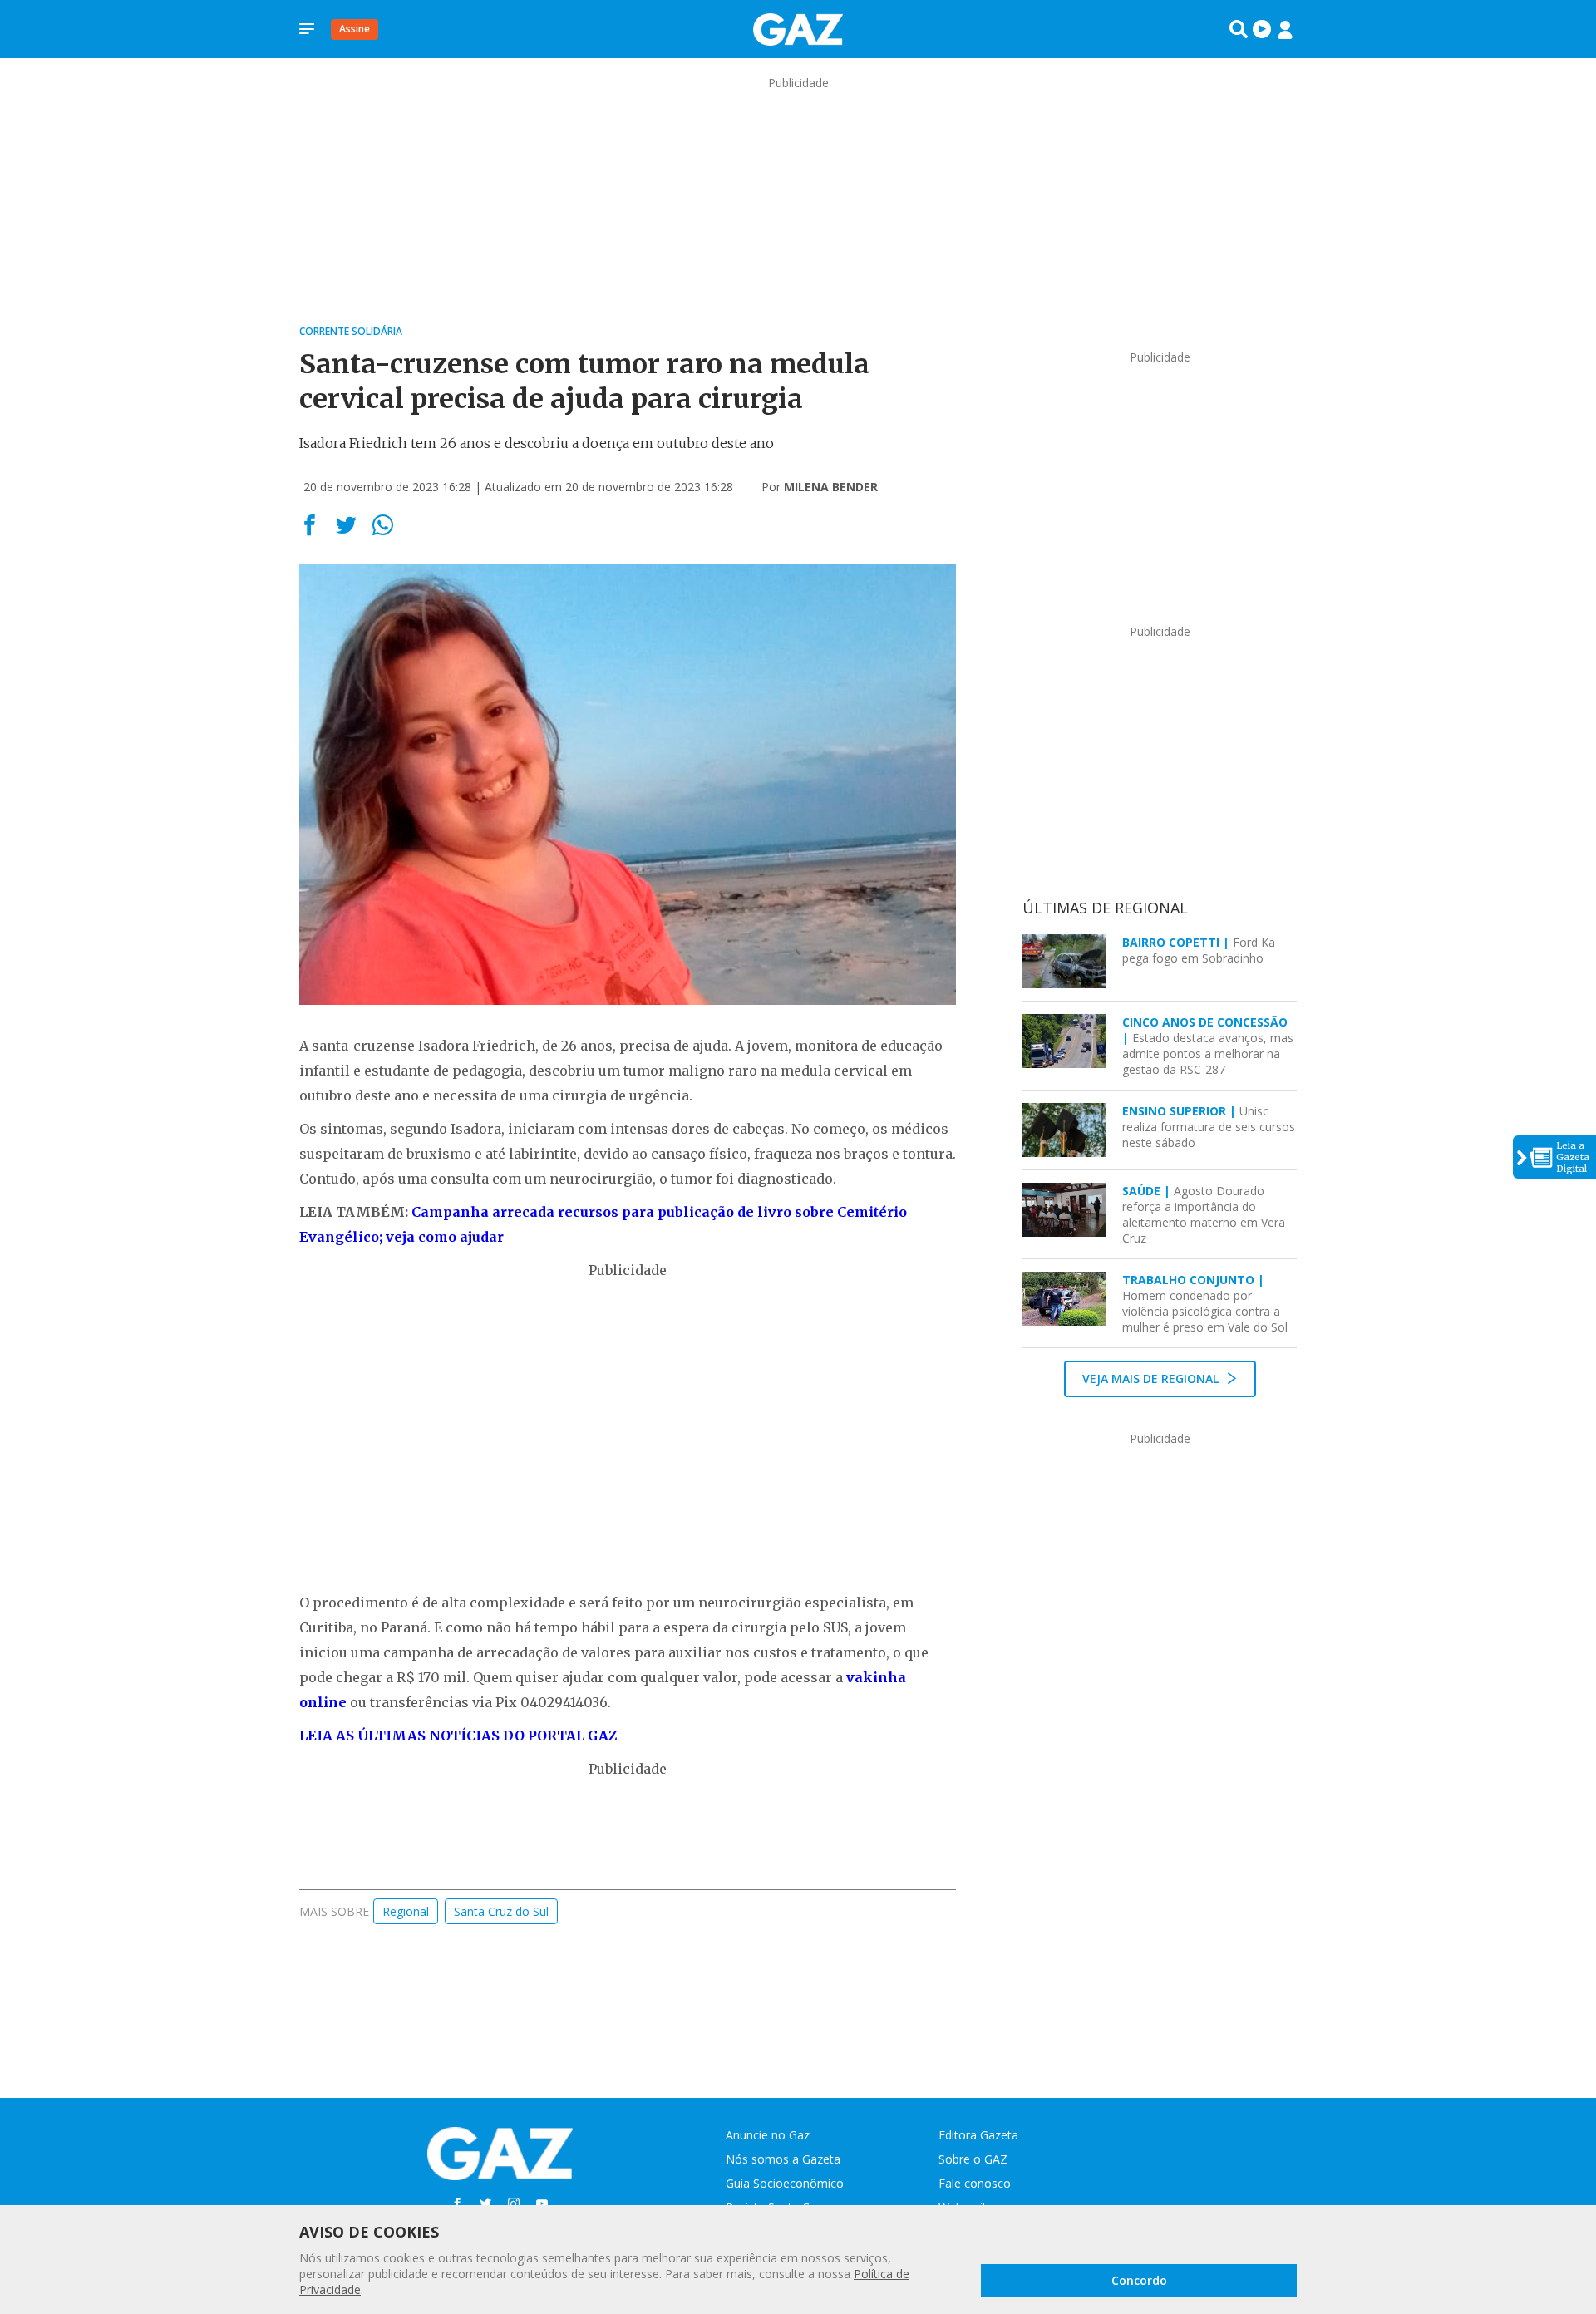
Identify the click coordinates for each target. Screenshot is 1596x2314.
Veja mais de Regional (1152, 1379)
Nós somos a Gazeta (783, 2159)
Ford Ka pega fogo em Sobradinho (1199, 950)
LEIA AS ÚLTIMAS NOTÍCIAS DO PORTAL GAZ (458, 1735)
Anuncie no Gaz (768, 2135)
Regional (406, 1911)
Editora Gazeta (978, 2135)
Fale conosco (975, 2183)
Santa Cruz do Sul (501, 1911)
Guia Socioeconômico (785, 2183)
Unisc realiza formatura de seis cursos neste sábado (1209, 1127)
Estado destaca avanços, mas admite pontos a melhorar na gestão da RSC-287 (1208, 1046)
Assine (355, 29)
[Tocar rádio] (1262, 29)
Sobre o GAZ (973, 2159)
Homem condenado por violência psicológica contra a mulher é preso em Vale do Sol (1205, 1303)
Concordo (1139, 2280)
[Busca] (1239, 29)
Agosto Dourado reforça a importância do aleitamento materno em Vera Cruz (1204, 1214)
